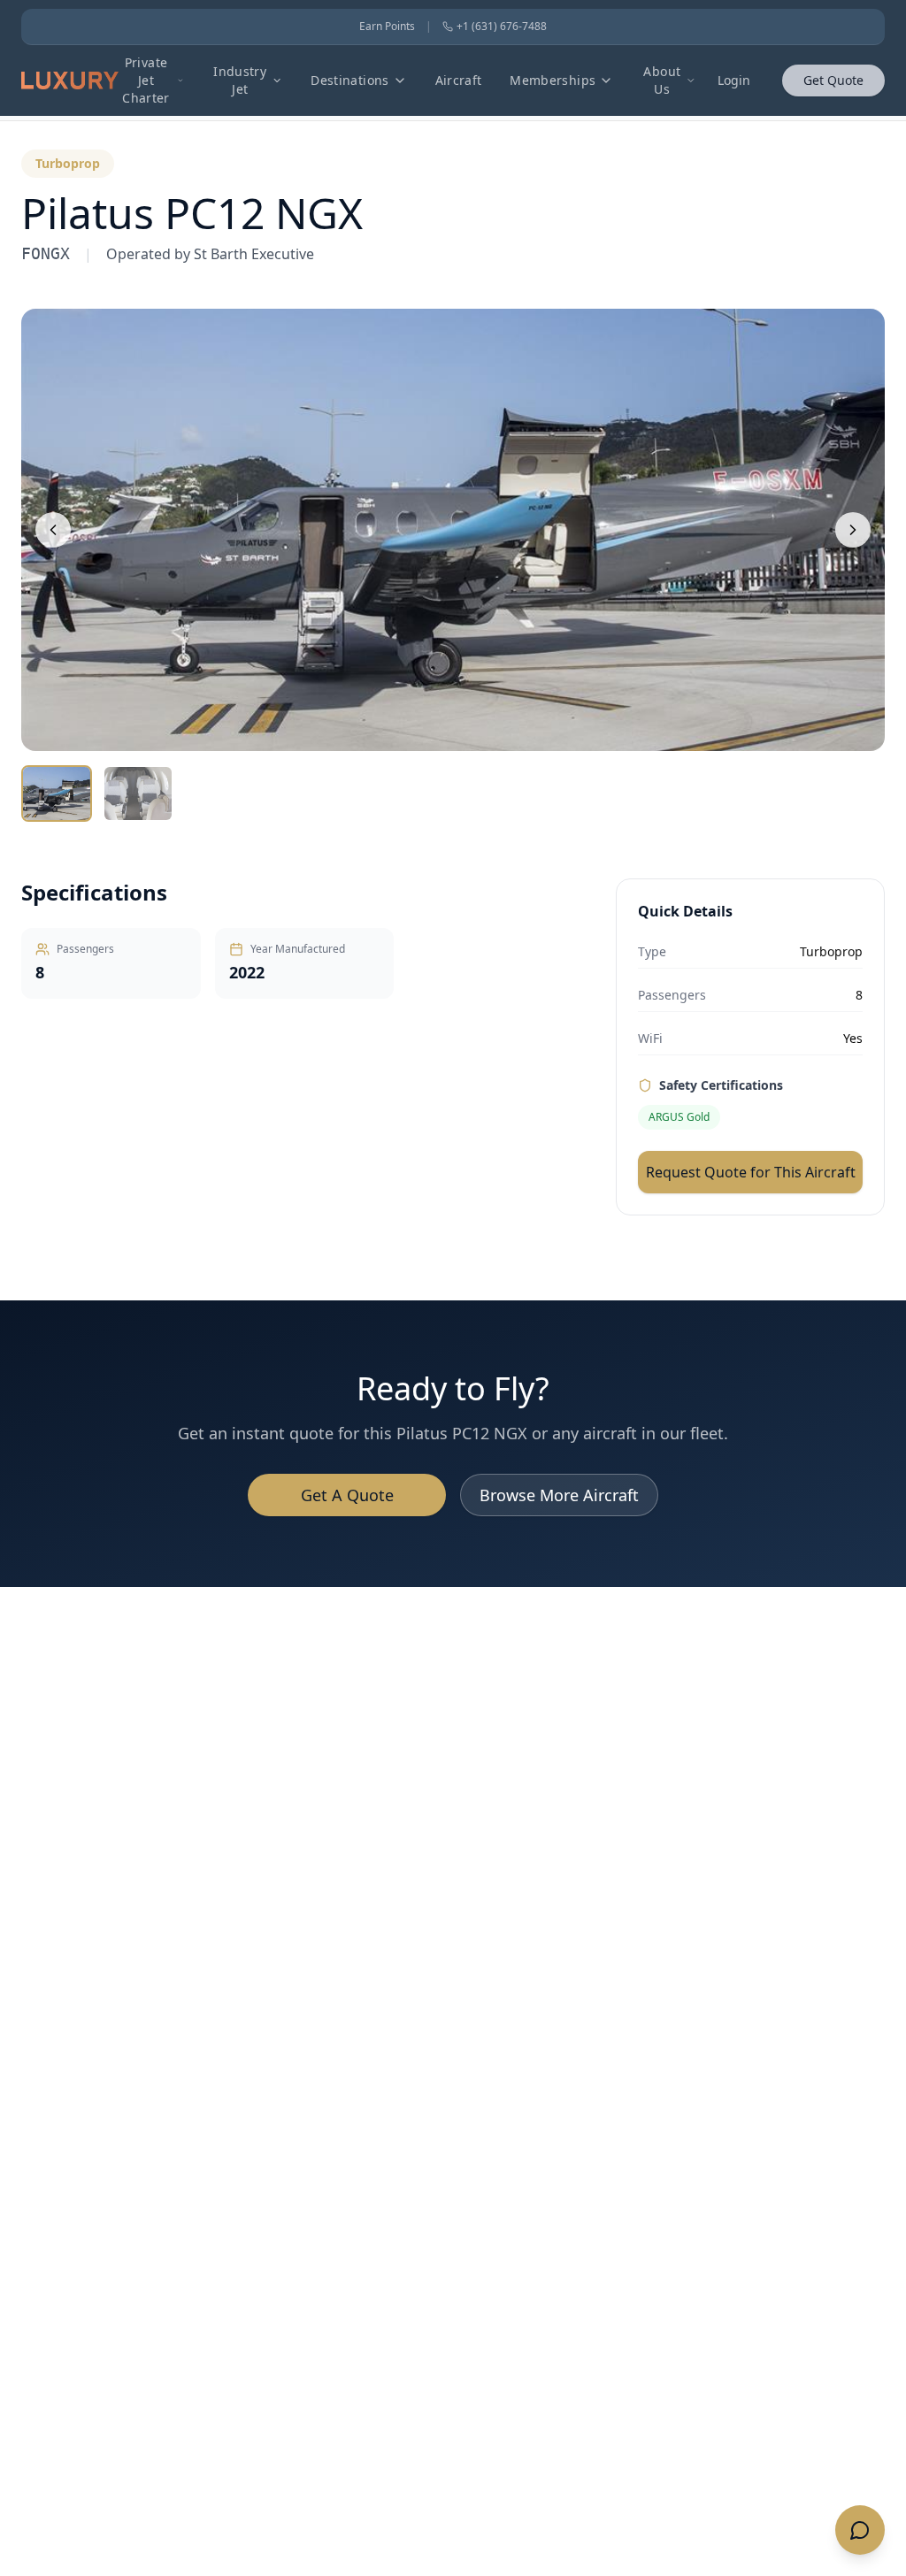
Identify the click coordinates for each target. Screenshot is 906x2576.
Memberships (553, 80)
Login (734, 80)
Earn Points (387, 27)
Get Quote (833, 80)
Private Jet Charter (146, 80)
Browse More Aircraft (559, 1495)
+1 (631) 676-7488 (502, 27)
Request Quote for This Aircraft (751, 1172)
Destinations (349, 80)
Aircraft (459, 80)
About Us (662, 80)
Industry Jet (240, 80)
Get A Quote (347, 1495)
